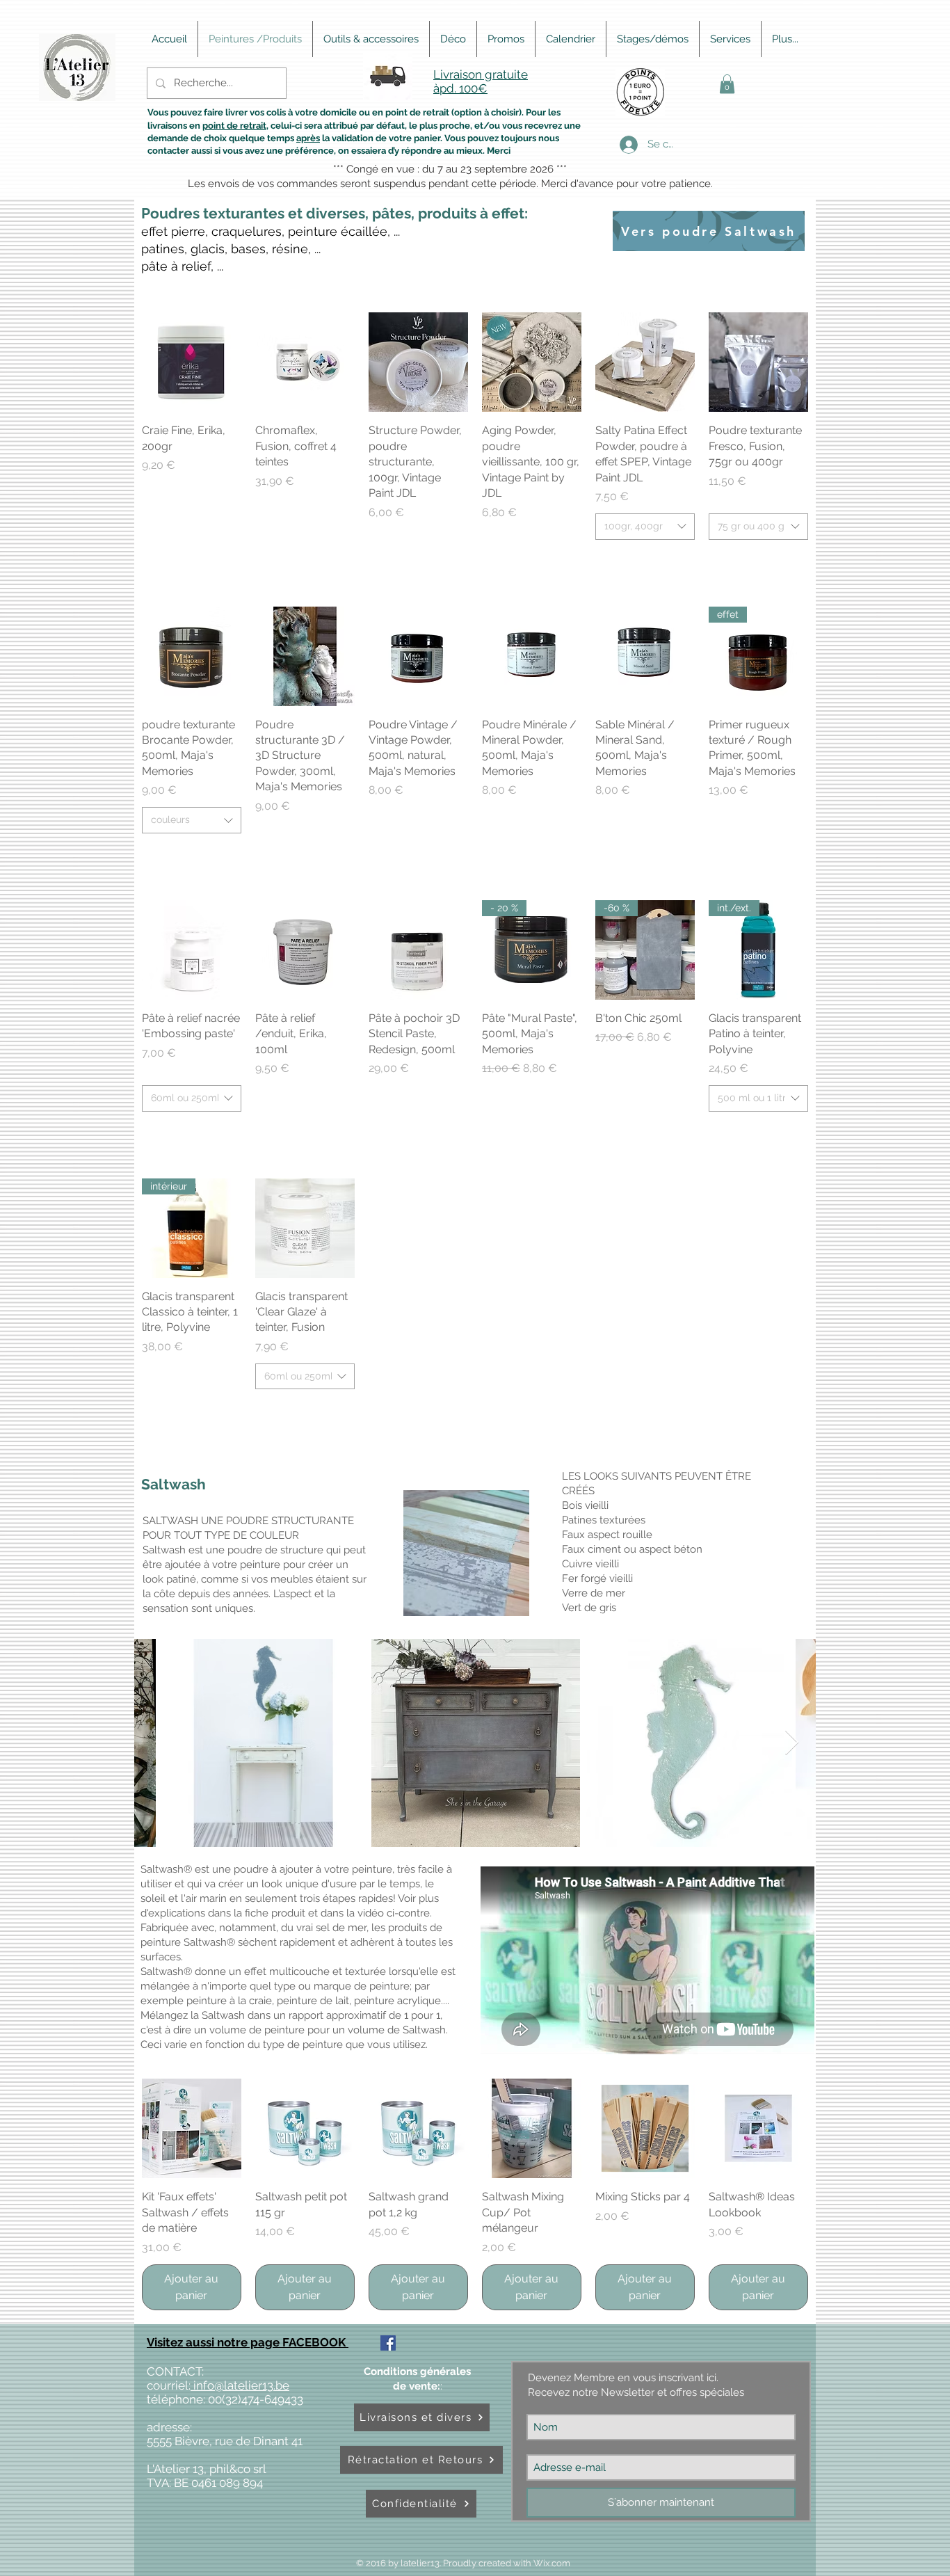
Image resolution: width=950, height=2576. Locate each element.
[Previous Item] (158, 1743)
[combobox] (645, 527)
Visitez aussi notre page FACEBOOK (248, 2342)
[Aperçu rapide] (192, 362)
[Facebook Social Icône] (388, 2343)
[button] (727, 84)
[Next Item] (792, 1743)
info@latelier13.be (240, 2385)
